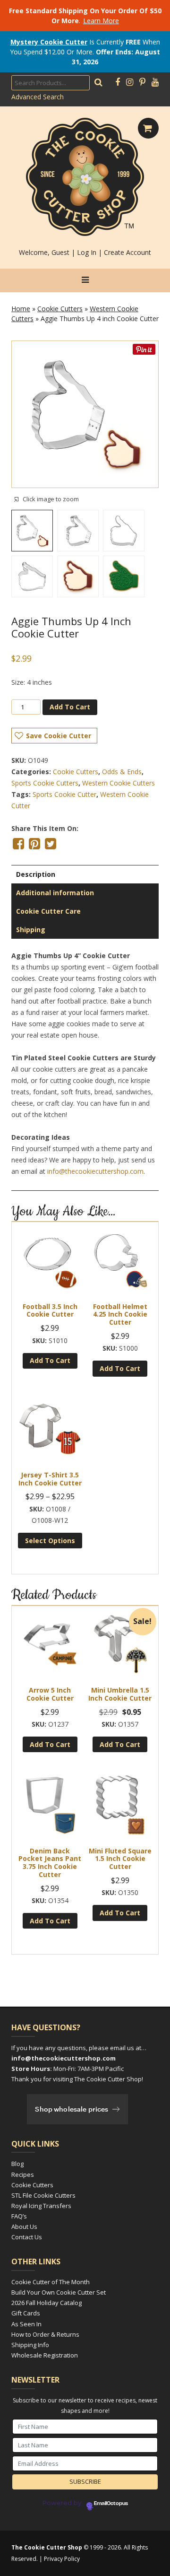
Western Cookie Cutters (119, 783)
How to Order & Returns (45, 2334)
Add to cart (70, 707)
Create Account (127, 252)
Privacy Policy (62, 2559)
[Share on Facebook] (18, 844)
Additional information (55, 893)
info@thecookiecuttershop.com (95, 1171)
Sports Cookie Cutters (45, 783)
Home (21, 309)
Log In (87, 252)
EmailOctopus (111, 2504)
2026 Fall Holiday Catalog (47, 2303)
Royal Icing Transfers (41, 2206)
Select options (50, 1541)
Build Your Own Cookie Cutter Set (59, 2292)
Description (36, 874)
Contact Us (27, 2237)
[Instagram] (130, 82)
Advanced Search (38, 97)
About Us (24, 2227)
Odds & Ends (122, 772)
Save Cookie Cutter (59, 736)
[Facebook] (118, 82)
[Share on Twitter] (51, 844)
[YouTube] (155, 82)
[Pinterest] (142, 82)
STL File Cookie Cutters (43, 2195)
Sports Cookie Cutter (64, 794)
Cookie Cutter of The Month (51, 2282)
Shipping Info (30, 2345)
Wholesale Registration (45, 2355)
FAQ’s (19, 2216)
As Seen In (26, 2324)
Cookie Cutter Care (48, 911)
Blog (17, 2164)
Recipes (23, 2174)
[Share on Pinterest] (34, 844)
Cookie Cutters (60, 309)
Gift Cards (26, 2313)
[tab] (85, 874)
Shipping (31, 930)
